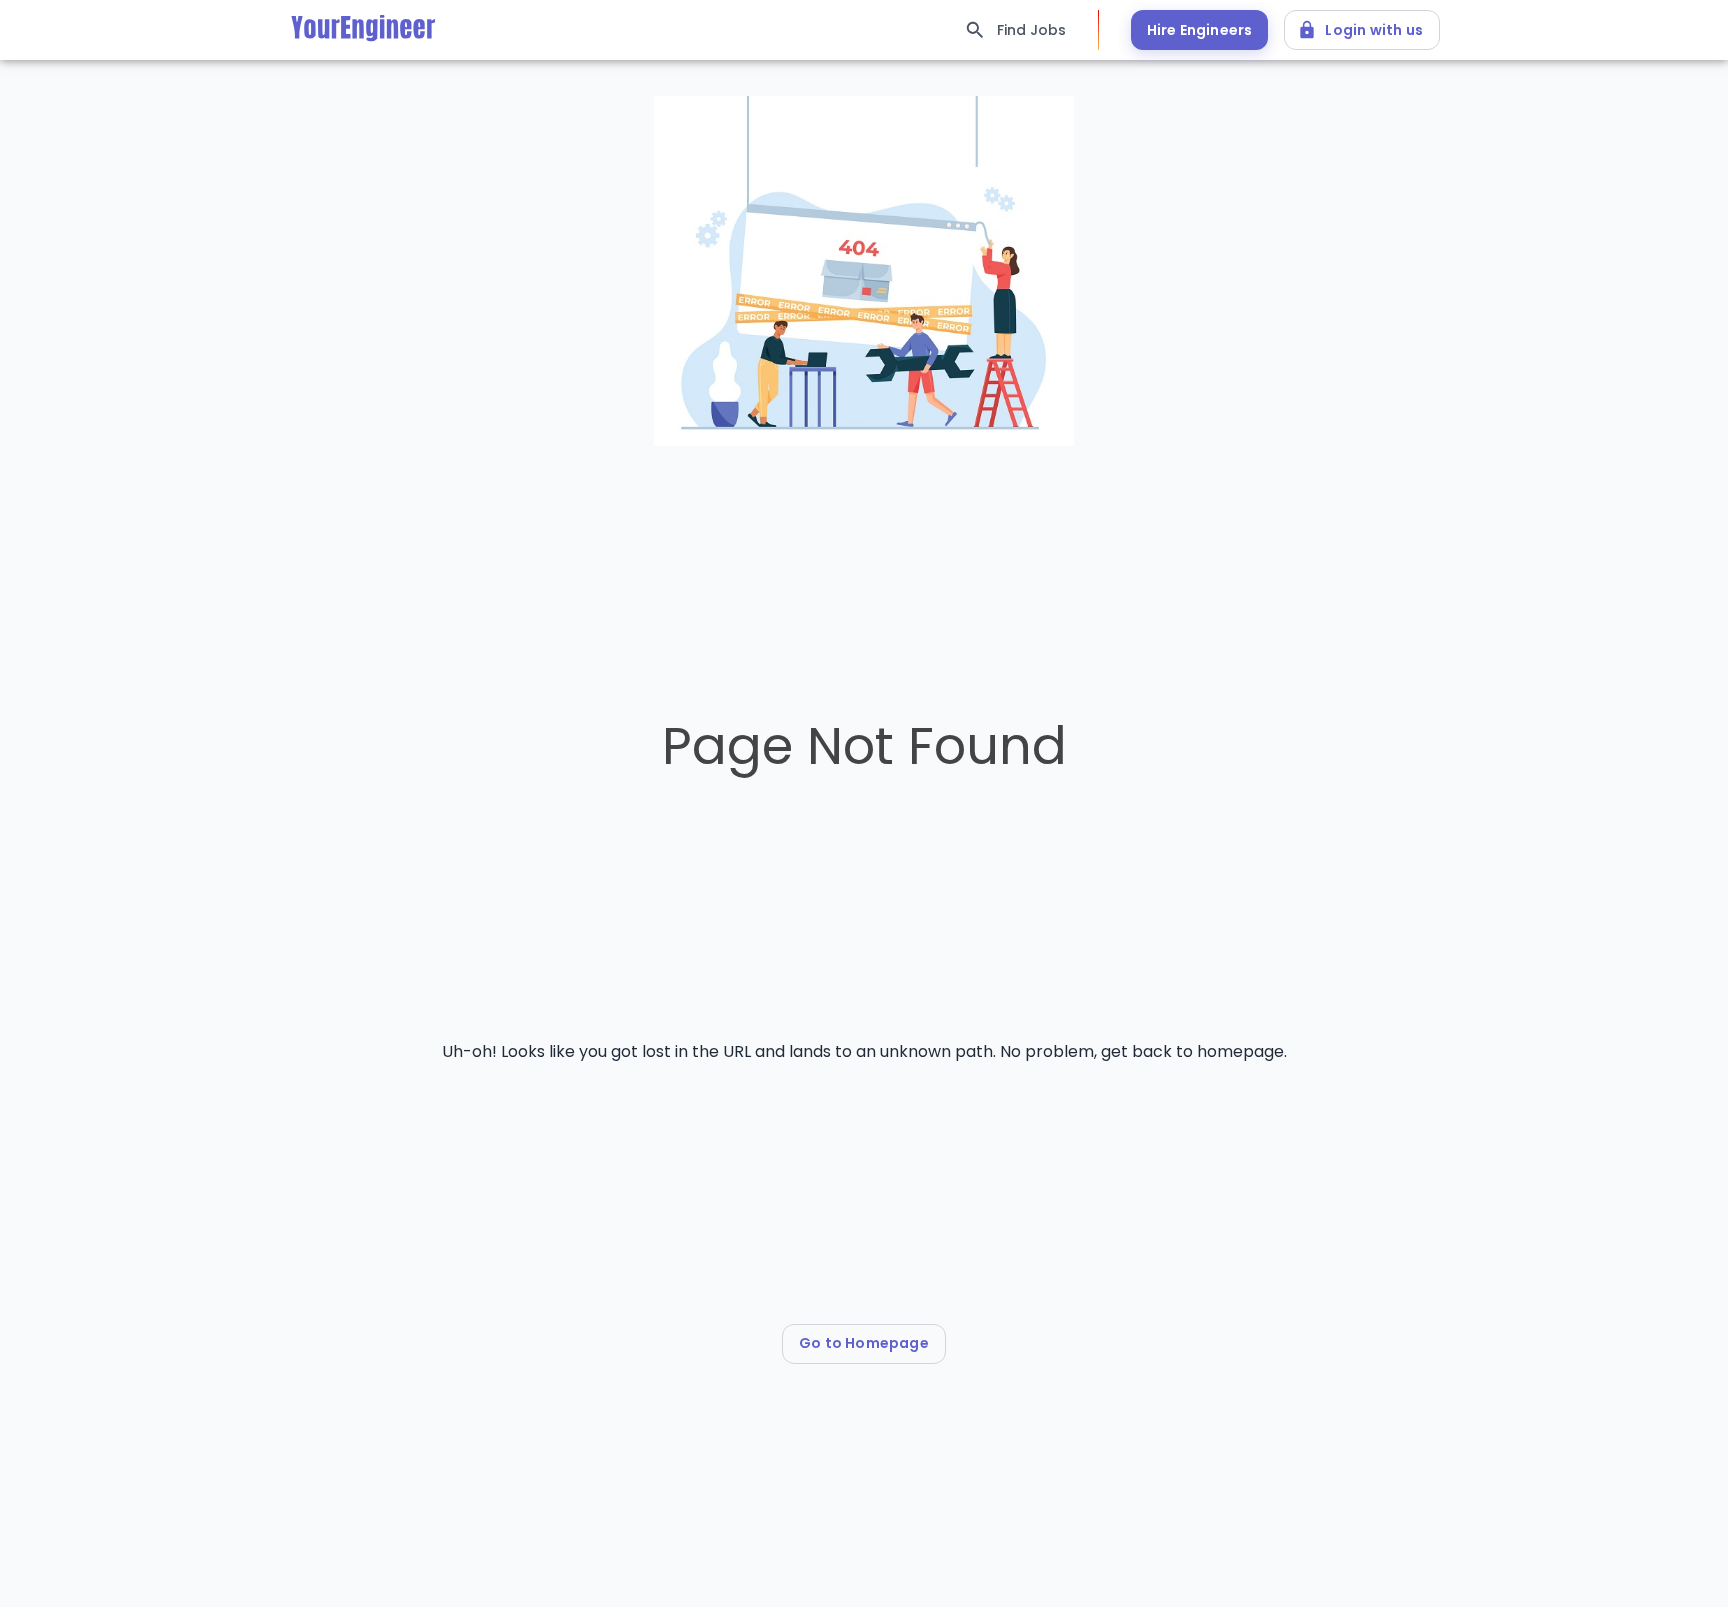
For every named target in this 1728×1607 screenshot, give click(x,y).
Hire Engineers (1200, 30)
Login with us (1374, 30)
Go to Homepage (864, 1343)
